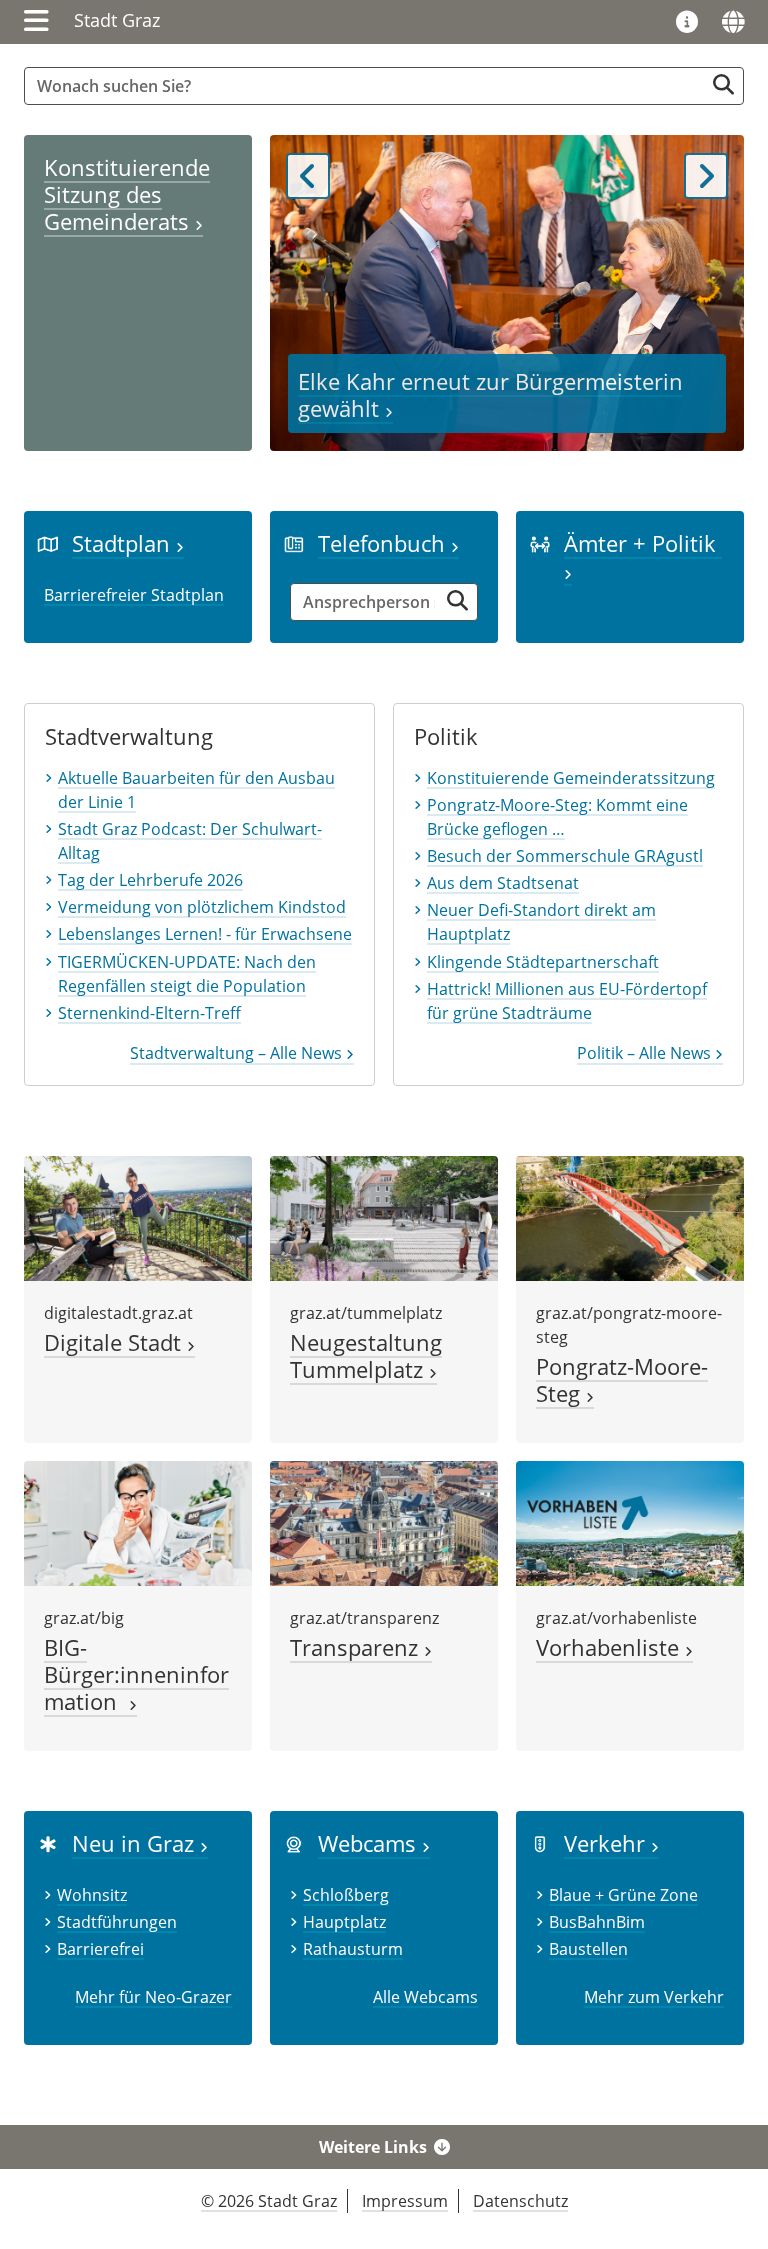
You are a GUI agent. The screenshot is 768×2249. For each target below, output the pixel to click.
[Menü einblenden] (36, 22)
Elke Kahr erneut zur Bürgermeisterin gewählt (490, 395)
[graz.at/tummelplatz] (384, 1217)
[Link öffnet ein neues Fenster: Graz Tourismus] (687, 23)
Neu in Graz (136, 1843)
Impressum (405, 2201)
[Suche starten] (723, 84)
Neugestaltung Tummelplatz (366, 1356)
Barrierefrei (100, 1949)
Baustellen (588, 1949)
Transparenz (357, 1647)
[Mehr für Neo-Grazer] (48, 1843)
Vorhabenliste (610, 1647)
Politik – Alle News (646, 1053)
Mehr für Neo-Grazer (153, 1997)
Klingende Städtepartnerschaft (543, 962)
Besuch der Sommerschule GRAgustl (565, 856)
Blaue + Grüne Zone (623, 1895)
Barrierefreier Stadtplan (134, 595)
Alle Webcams (425, 1997)
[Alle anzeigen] (294, 1843)
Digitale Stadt (115, 1342)
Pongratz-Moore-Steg (622, 1380)
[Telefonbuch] (294, 543)
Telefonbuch (384, 543)
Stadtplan (124, 543)
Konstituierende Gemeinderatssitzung (571, 778)
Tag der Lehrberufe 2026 (150, 880)
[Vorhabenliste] (630, 1522)
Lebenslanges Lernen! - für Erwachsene (205, 934)
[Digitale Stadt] (138, 1217)
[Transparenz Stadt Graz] (384, 1522)
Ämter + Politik (643, 543)
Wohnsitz (92, 1895)
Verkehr (607, 1843)
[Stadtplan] (48, 543)
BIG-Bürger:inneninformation (136, 1674)
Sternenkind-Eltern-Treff (149, 1013)
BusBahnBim (597, 1922)
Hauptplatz (344, 1922)
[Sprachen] (733, 22)
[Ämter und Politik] (540, 543)
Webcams (370, 1843)
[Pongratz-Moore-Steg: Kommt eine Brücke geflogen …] (630, 1217)
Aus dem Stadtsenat (503, 883)
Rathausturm (353, 1949)
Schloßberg (346, 1895)
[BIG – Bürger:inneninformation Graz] (138, 1522)
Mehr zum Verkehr (654, 1997)
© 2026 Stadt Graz (269, 2201)
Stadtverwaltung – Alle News (238, 1053)
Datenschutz (520, 2201)
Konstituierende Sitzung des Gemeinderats (127, 194)
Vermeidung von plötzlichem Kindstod (202, 907)
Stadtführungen (117, 1922)
